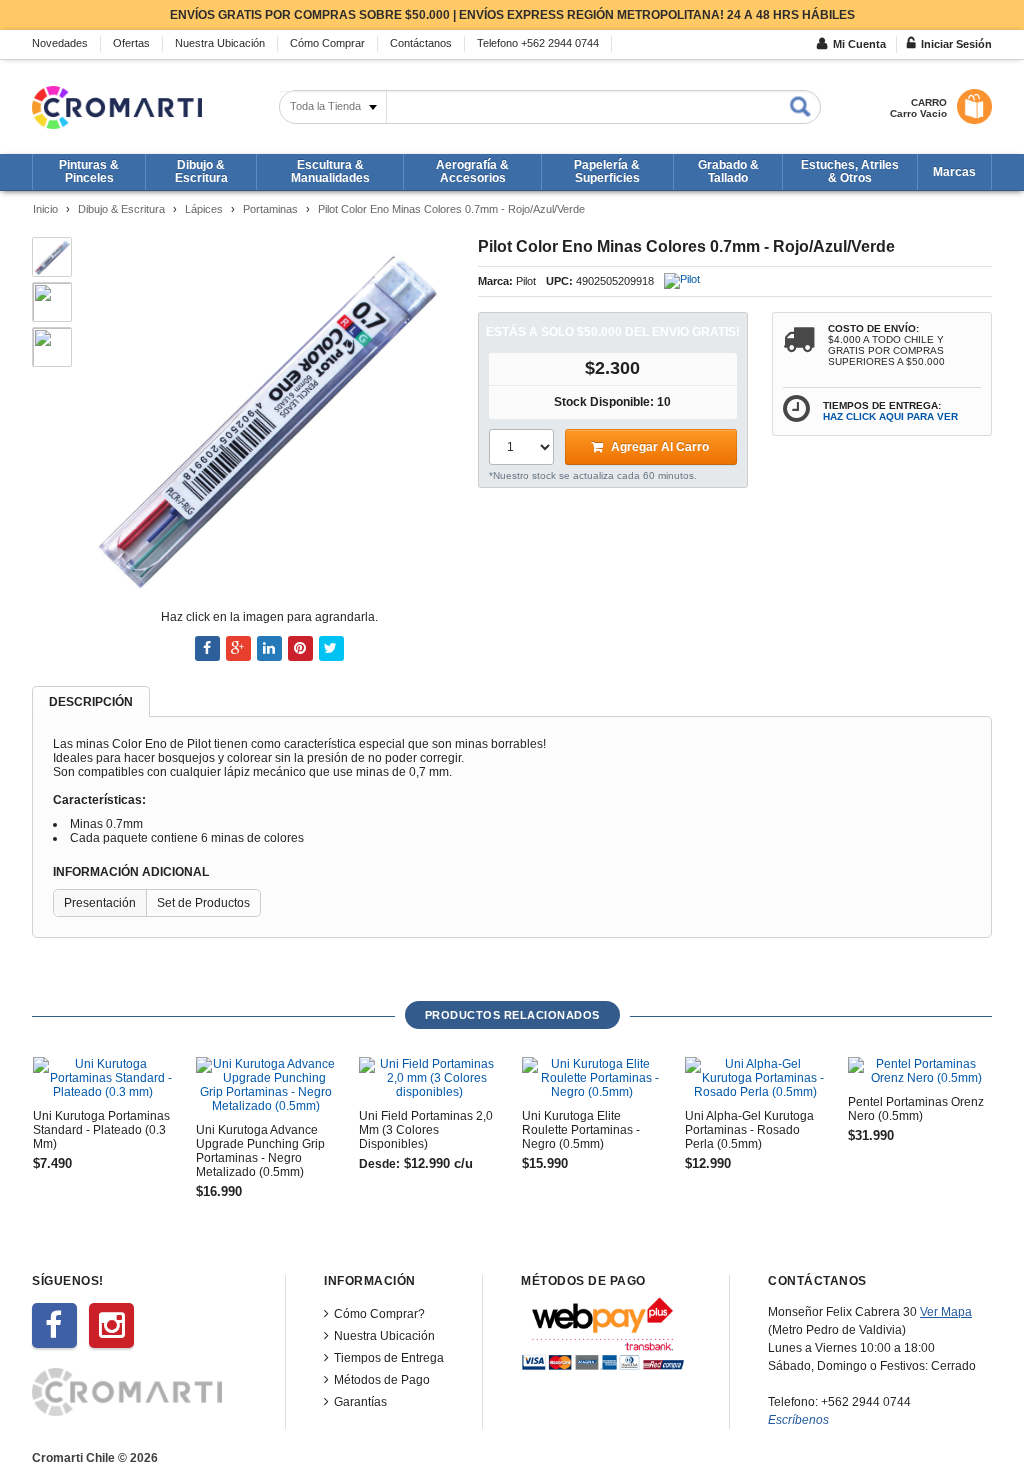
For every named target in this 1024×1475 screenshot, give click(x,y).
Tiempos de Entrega (389, 1358)
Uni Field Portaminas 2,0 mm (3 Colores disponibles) (426, 1130)
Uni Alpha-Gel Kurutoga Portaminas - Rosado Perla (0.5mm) (749, 1130)
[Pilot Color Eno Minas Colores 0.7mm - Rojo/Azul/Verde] (268, 416)
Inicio (45, 209)
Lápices (204, 209)
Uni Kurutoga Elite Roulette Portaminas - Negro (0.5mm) (581, 1130)
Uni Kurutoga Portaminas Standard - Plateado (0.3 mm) (101, 1130)
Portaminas (270, 209)
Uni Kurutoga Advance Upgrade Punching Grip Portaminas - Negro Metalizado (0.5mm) (260, 1151)
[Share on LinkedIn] (269, 648)
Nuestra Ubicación (384, 1336)
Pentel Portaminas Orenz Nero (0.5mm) (916, 1109)
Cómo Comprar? (379, 1314)
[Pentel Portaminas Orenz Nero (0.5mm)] (918, 1071)
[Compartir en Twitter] (331, 648)
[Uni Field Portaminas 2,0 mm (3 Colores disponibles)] (429, 1078)
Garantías (360, 1402)
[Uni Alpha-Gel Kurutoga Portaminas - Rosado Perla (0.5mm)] (755, 1078)
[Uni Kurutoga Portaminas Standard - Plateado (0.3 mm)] (103, 1078)
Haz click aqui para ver (890, 416)
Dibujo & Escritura (121, 209)
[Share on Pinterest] (300, 648)
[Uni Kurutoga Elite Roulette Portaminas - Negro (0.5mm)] (592, 1078)
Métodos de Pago (382, 1380)
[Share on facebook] (207, 648)
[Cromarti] (117, 107)
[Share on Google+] (238, 648)
